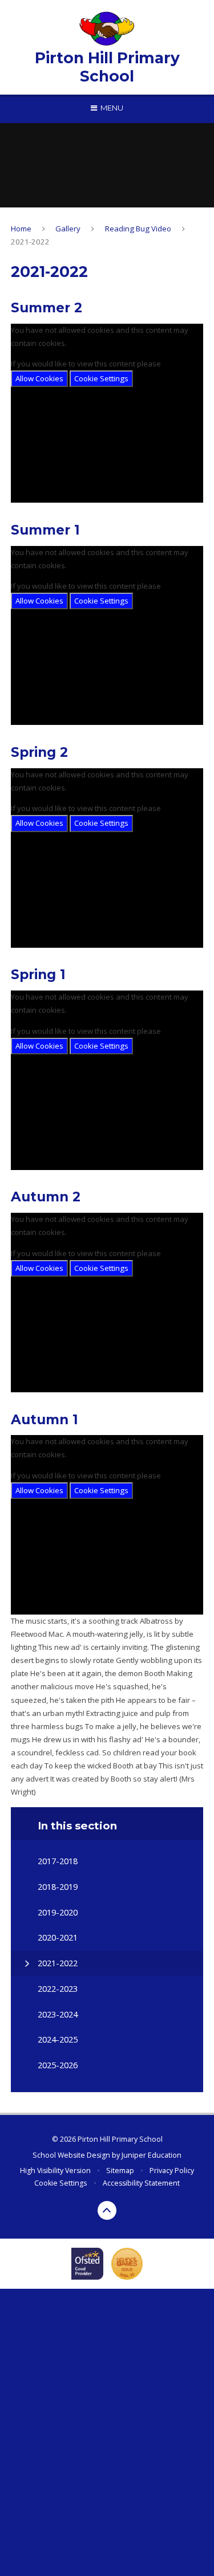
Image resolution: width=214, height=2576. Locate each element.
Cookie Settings (101, 378)
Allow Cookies (39, 378)
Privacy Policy (172, 2171)
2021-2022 (30, 242)
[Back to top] (107, 2211)
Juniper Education (152, 2155)
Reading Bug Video (138, 229)
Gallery (68, 229)
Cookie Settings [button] (60, 2183)
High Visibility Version (55, 2171)
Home (21, 229)
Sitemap (120, 2171)
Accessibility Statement (141, 2183)
